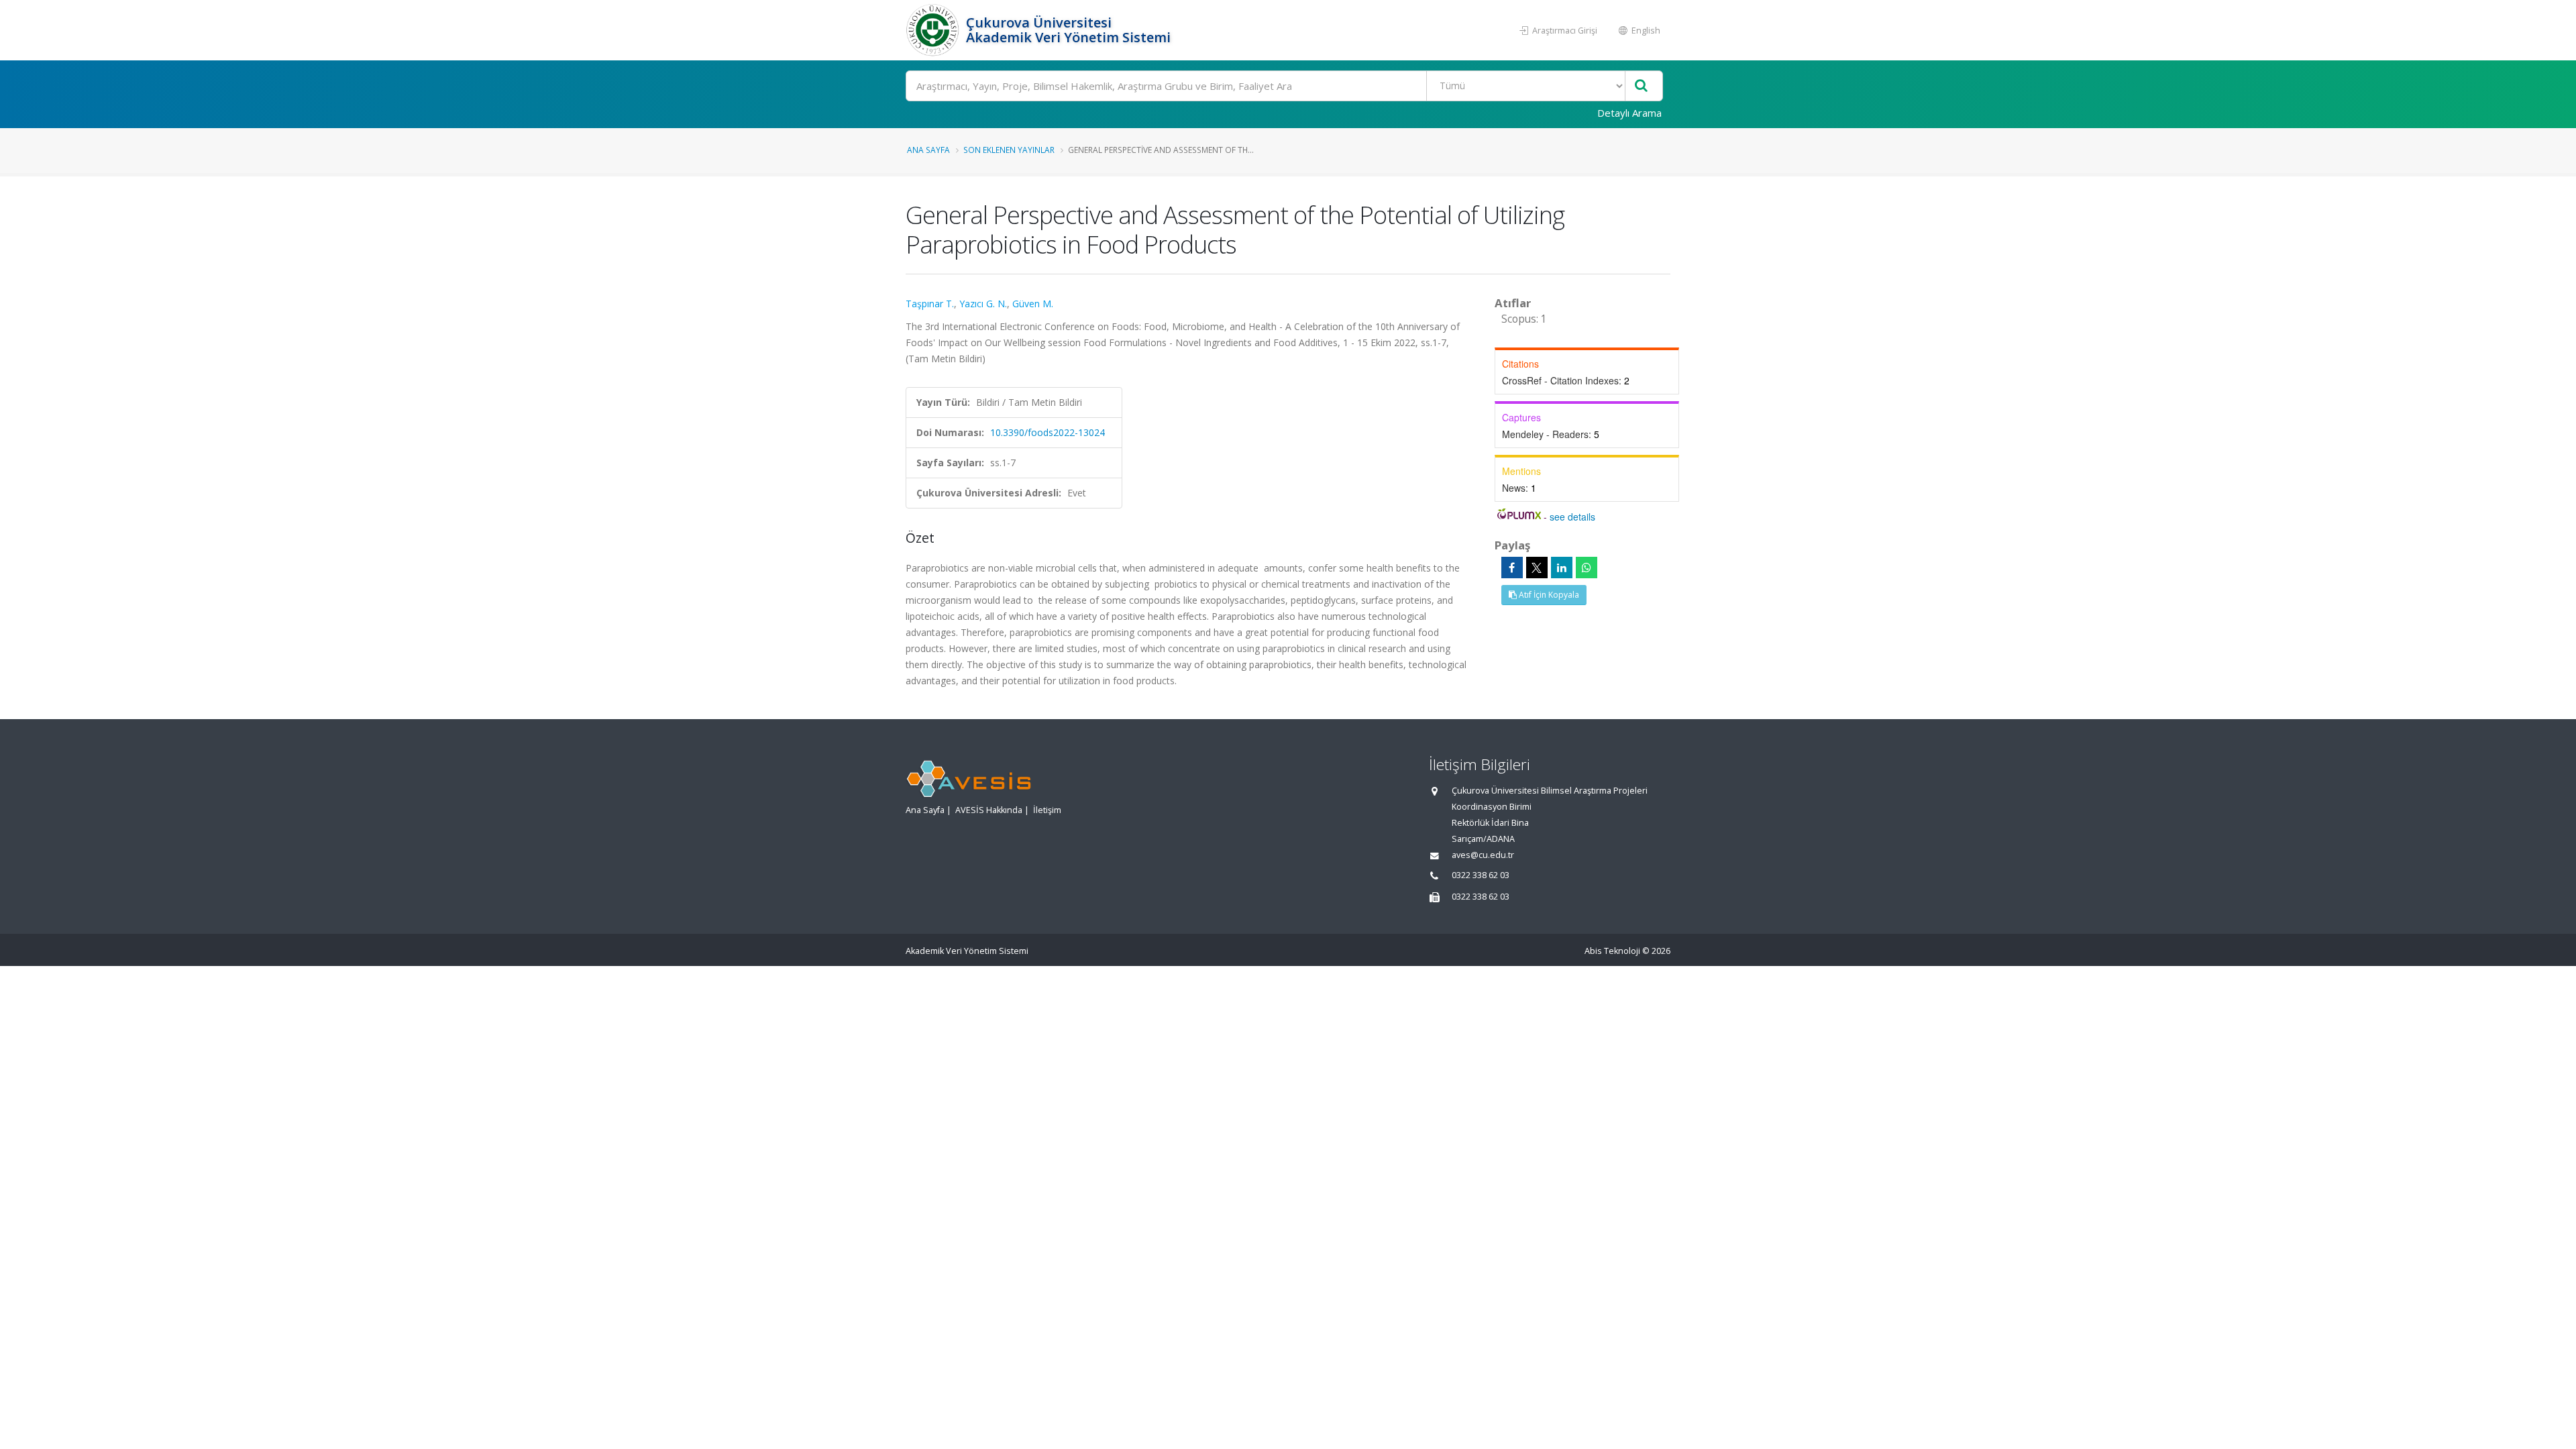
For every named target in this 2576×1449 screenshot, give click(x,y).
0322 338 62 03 (1481, 875)
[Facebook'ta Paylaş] (1512, 568)
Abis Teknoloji (1612, 951)
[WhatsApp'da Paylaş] (1587, 568)
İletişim (1047, 810)
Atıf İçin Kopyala (1548, 595)
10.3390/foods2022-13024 (1048, 432)
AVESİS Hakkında (989, 810)
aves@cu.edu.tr (1483, 855)
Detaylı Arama (1629, 113)
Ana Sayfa (928, 150)
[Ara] (1641, 86)
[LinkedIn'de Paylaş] (1562, 568)
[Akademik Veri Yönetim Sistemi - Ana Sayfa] (934, 30)
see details (1572, 517)
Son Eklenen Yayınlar (1009, 150)
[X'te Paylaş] (1537, 568)
